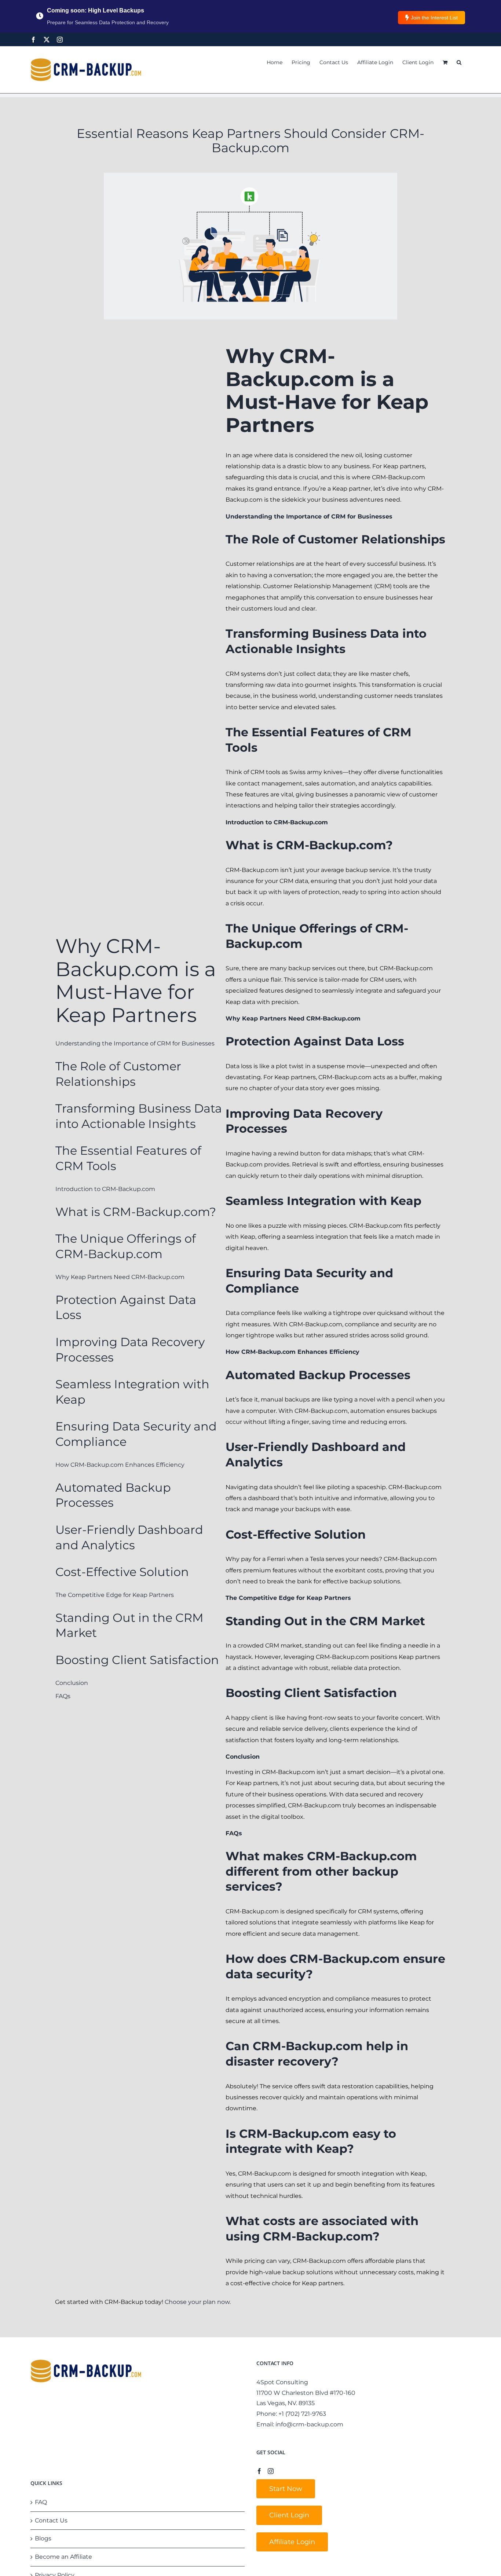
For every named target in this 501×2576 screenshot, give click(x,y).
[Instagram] (60, 40)
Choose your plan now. (198, 2302)
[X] (47, 40)
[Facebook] (33, 40)
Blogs (43, 2538)
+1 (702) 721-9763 (302, 2414)
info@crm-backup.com (309, 2424)
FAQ (41, 2502)
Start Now (286, 2489)
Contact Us (51, 2520)
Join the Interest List (434, 18)
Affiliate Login (292, 2542)
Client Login (289, 2515)
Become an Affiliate (63, 2557)
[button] (459, 62)
